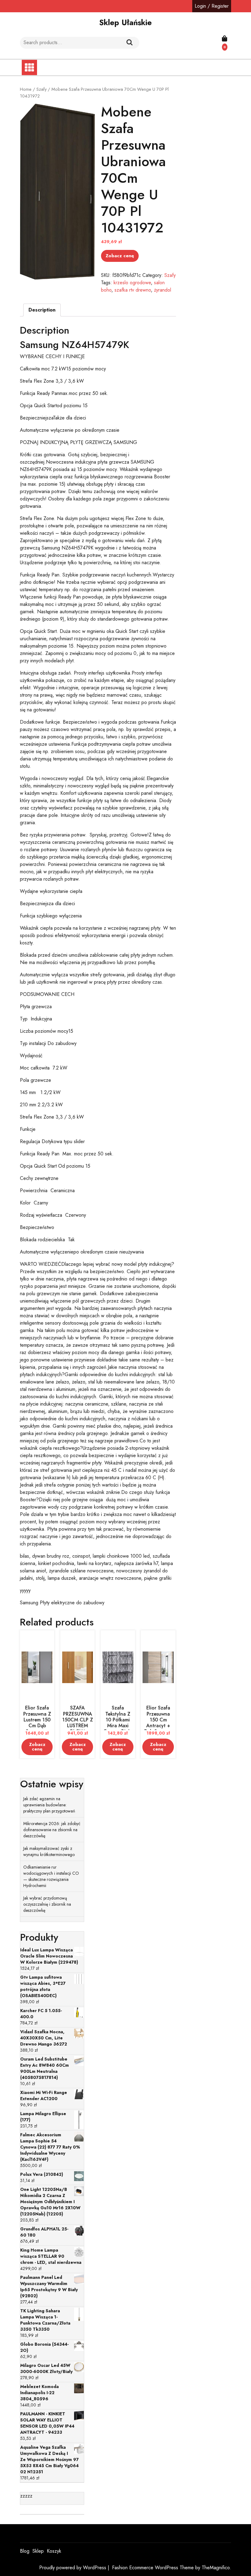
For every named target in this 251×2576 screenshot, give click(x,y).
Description (42, 310)
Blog (25, 2551)
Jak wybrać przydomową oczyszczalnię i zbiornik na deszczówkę (47, 1904)
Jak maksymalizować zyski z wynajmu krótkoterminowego (49, 1851)
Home (26, 89)
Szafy (41, 89)
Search (129, 43)
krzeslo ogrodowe (132, 283)
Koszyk (54, 2551)
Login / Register (212, 6)
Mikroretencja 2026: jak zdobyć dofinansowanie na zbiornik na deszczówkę (52, 1830)
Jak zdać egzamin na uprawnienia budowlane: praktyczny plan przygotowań (49, 1805)
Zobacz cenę (120, 256)
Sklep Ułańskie (125, 22)
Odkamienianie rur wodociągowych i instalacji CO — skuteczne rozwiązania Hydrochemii (51, 1876)
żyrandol (163, 290)
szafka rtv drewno (133, 290)
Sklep (38, 2551)
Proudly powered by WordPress (73, 2568)
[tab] (42, 310)
